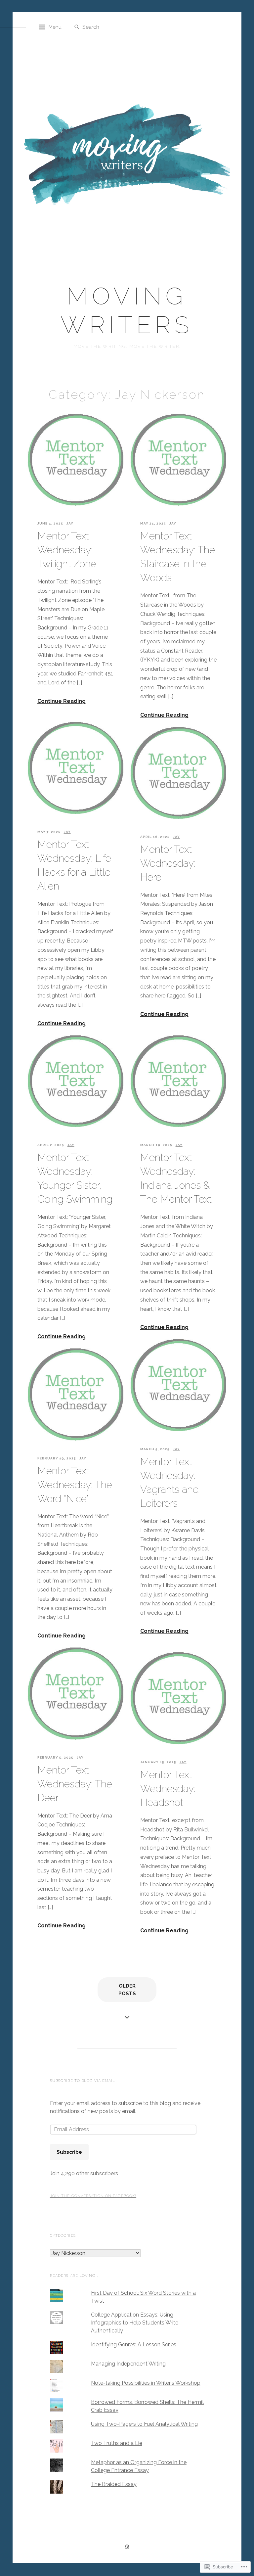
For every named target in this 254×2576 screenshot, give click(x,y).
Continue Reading (62, 701)
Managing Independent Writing (128, 2364)
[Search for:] (115, 27)
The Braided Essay (114, 2484)
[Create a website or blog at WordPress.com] (127, 2548)
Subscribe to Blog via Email (83, 2081)
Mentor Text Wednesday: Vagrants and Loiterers (169, 1482)
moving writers (127, 310)
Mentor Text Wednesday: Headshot (168, 1789)
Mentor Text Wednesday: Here (168, 863)
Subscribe (69, 2152)
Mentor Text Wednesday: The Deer (75, 1784)
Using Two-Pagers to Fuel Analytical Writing (144, 2424)
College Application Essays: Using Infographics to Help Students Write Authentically (135, 2323)
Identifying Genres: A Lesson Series (134, 2345)
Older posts (127, 1990)
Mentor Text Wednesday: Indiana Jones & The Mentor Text (176, 1178)
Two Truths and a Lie (117, 2443)
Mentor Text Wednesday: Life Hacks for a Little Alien (74, 865)
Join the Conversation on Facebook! (93, 2196)
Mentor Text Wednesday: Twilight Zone (67, 550)
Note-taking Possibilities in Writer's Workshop (146, 2383)
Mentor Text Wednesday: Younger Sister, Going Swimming (75, 1178)
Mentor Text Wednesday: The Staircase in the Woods (178, 557)
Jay (70, 523)
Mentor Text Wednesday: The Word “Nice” (75, 1485)
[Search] (77, 27)
